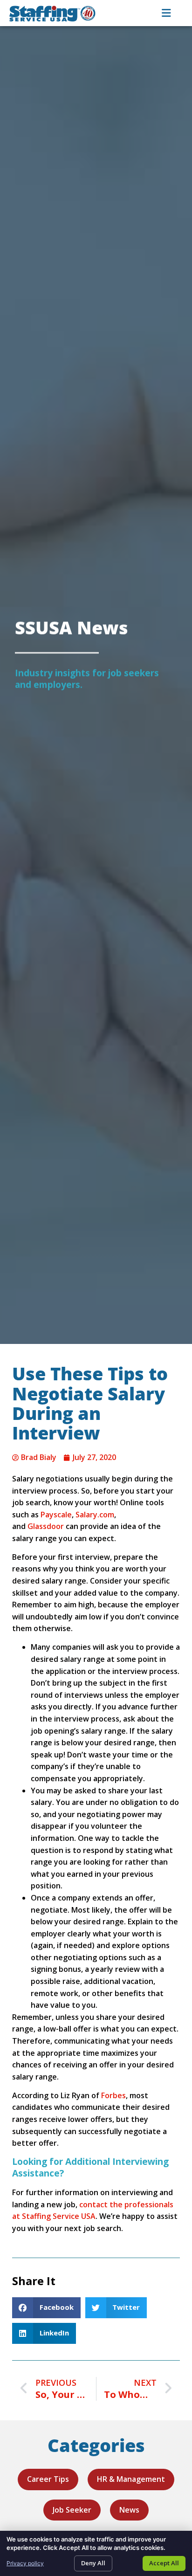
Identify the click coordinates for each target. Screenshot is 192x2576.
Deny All (93, 2563)
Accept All (164, 2563)
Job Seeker (72, 2510)
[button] (46, 2308)
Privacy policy (25, 2563)
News (129, 2510)
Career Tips (48, 2479)
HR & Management (131, 2479)
